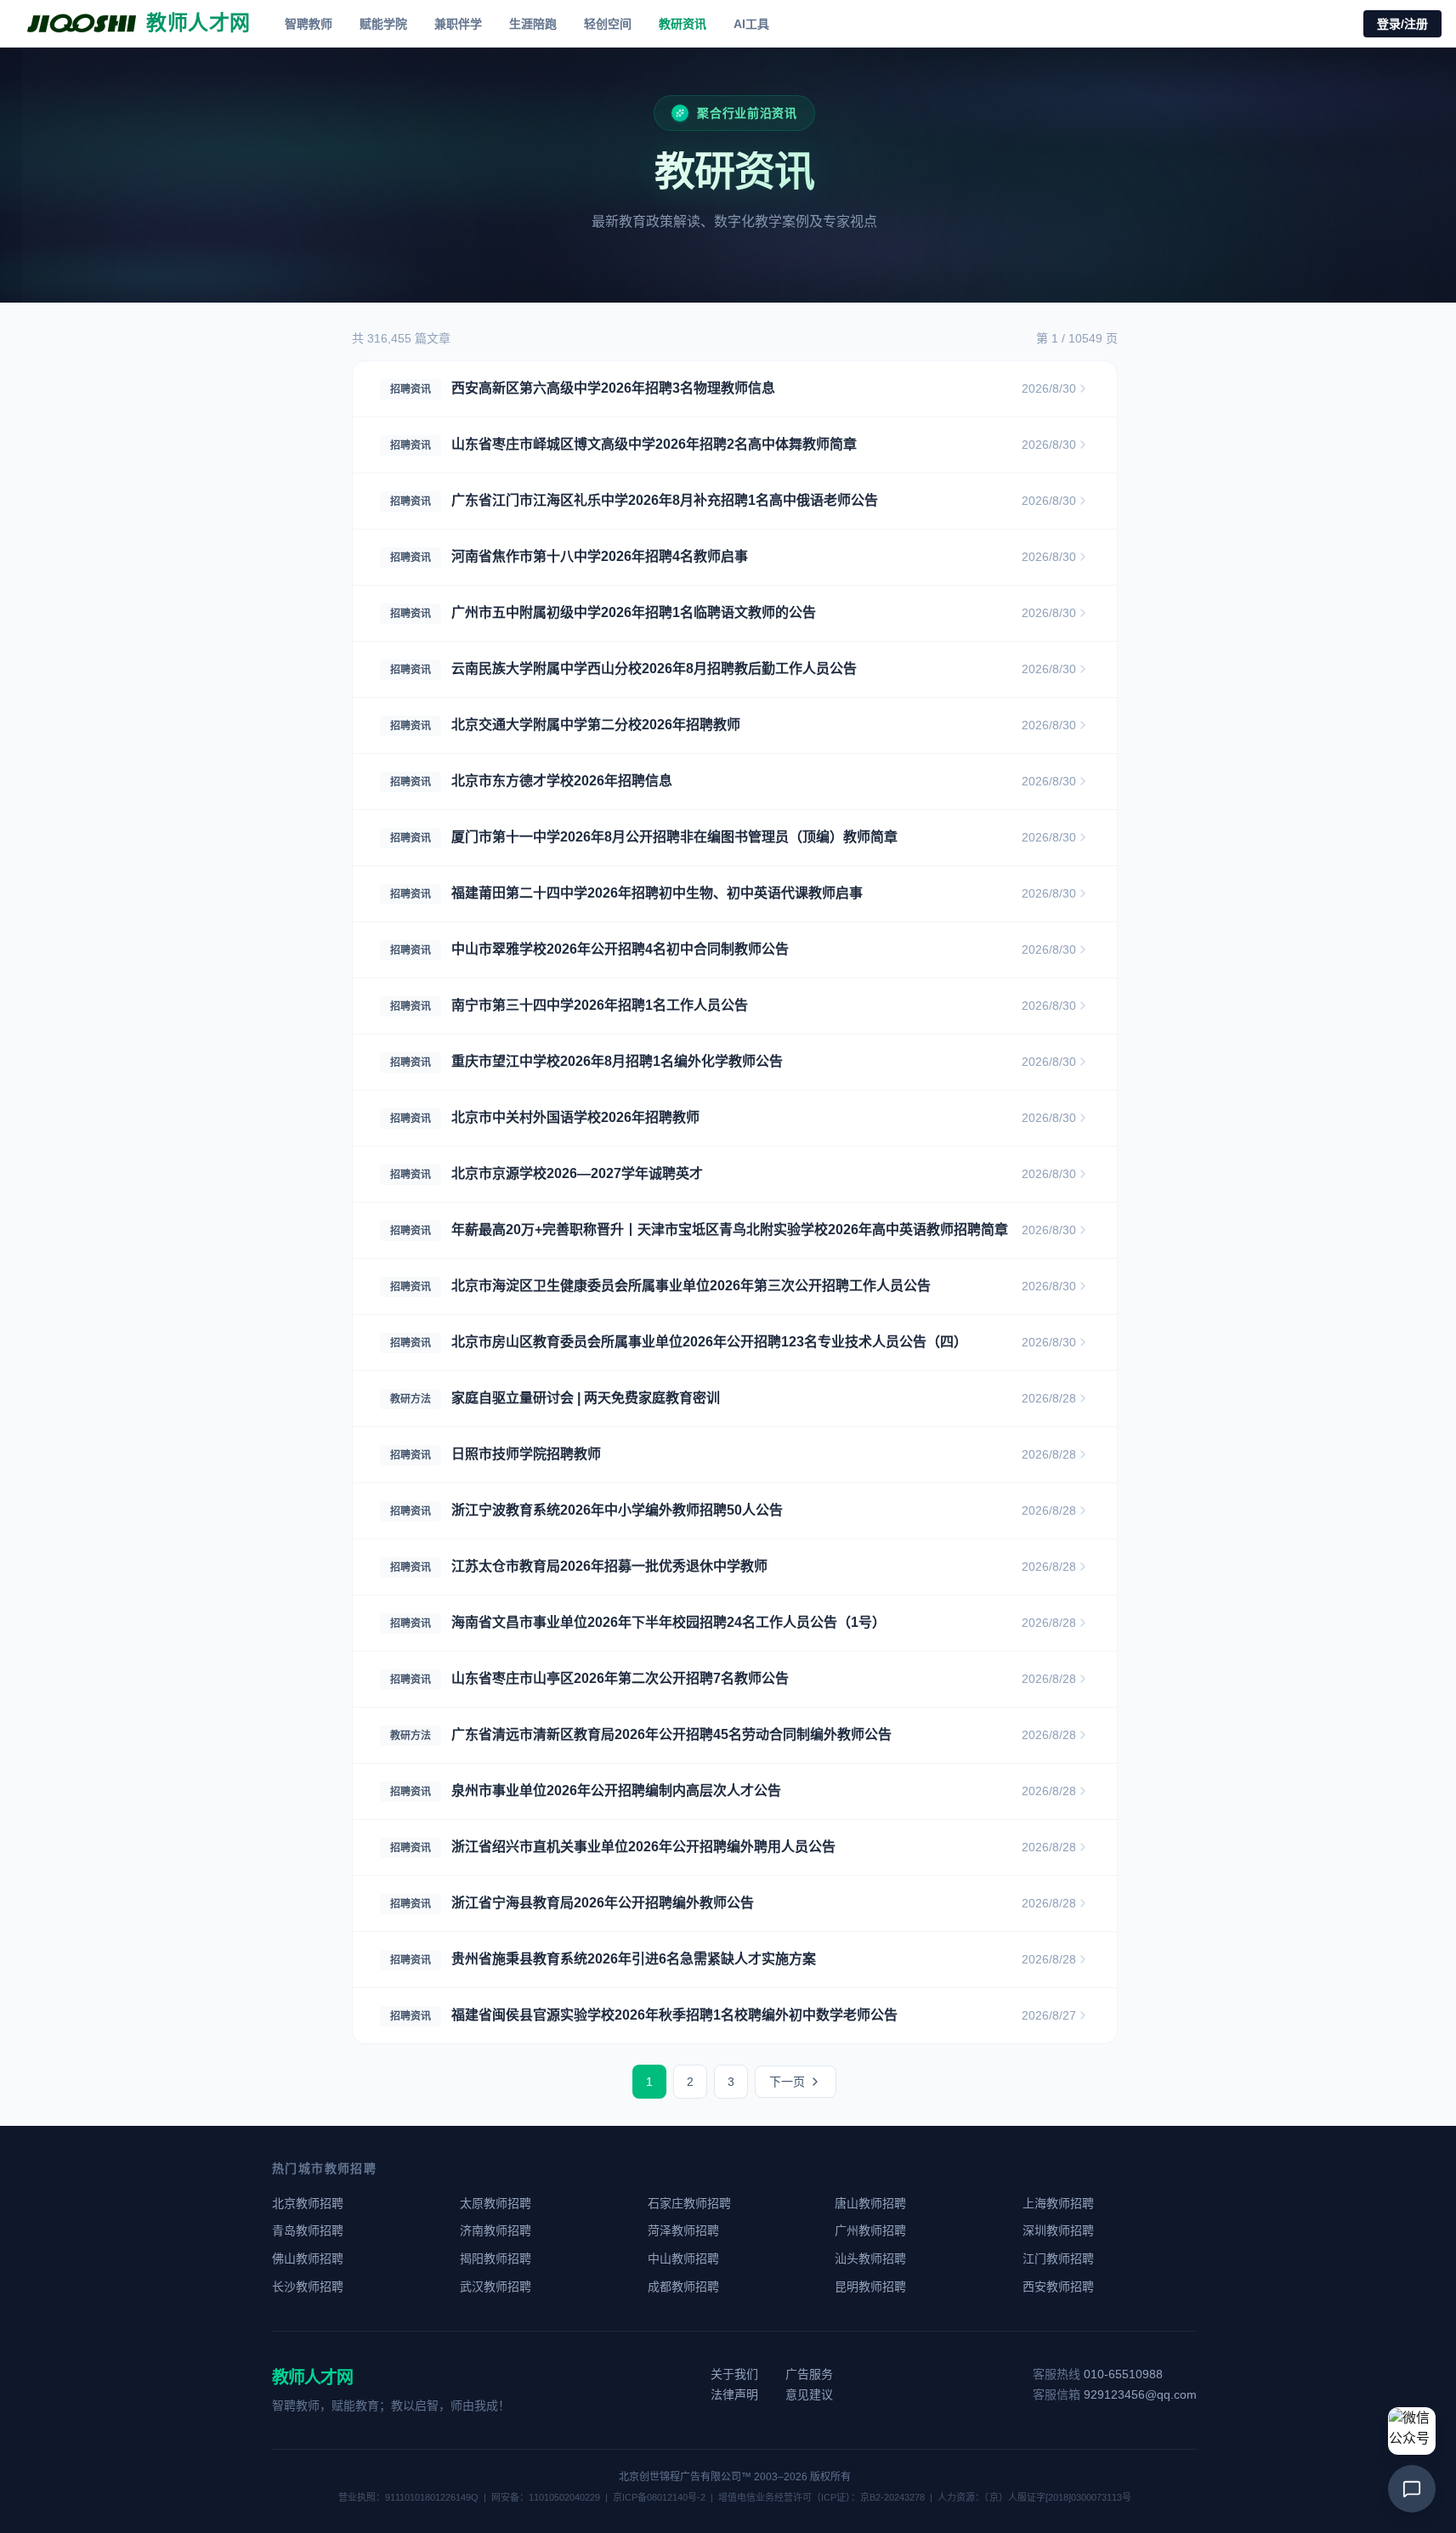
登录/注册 (1402, 24)
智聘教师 (309, 24)
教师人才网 (312, 2377)
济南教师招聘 (496, 2230)
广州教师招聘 (870, 2230)
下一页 (787, 2082)
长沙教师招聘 (308, 2286)
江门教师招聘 (1058, 2258)
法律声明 (734, 2394)
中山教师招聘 (683, 2258)
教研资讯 (683, 24)
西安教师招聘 (1058, 2286)
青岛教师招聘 (308, 2230)
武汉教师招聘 (496, 2286)
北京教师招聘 (308, 2203)
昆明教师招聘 (870, 2286)
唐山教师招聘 (870, 2203)
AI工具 (751, 24)
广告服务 (809, 2374)
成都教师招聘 (683, 2286)
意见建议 (809, 2394)
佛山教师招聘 (308, 2258)
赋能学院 (383, 24)
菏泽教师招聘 (683, 2230)
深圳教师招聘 (1058, 2230)
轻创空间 (608, 24)
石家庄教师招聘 (689, 2203)
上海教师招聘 (1058, 2203)
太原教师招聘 (496, 2203)
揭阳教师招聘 (496, 2258)
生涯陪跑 (533, 24)
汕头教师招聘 (870, 2258)
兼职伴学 (458, 24)
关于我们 (734, 2374)
